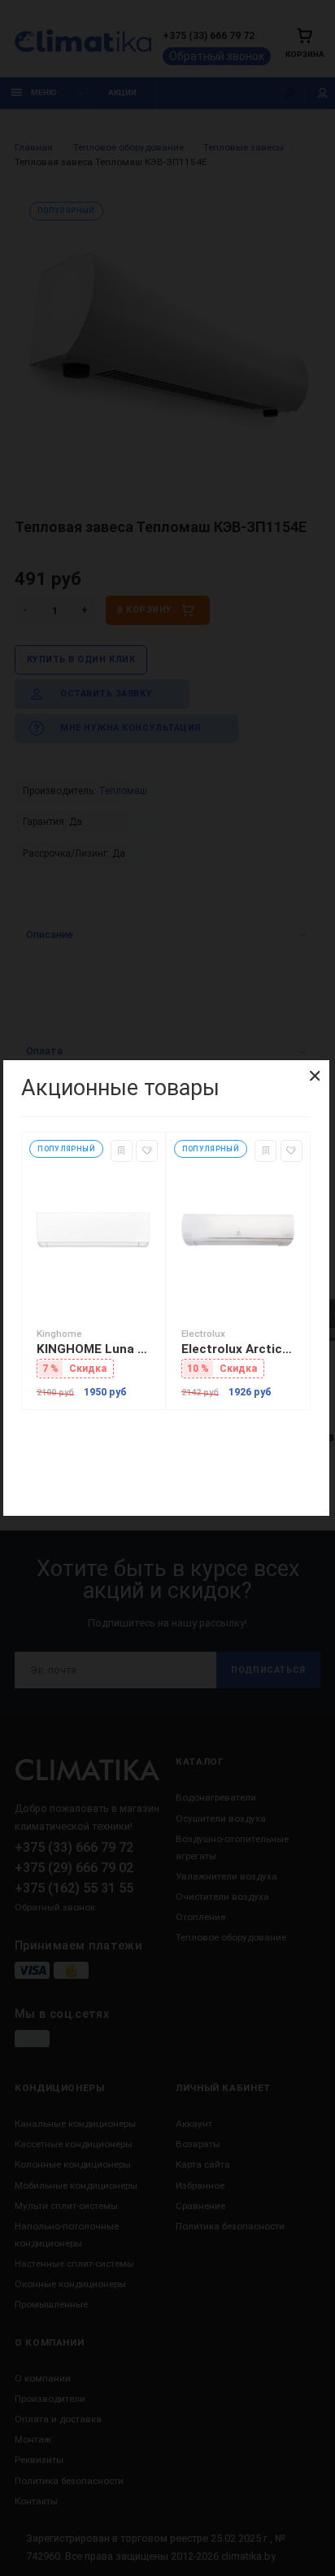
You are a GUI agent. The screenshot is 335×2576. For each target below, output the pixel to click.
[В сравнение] (122, 1151)
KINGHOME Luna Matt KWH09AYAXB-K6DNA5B (94, 1349)
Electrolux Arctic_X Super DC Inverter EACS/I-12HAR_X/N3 (238, 1349)
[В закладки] (147, 1151)
